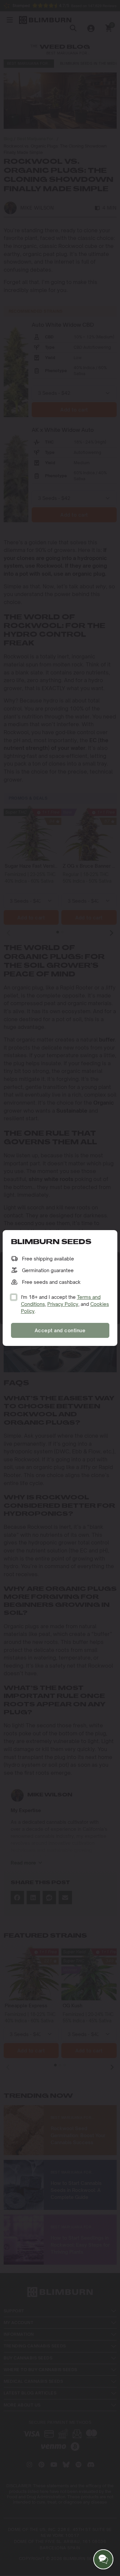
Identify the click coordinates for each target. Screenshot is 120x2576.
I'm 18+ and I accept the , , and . (65, 1304)
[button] (103, 2559)
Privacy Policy (63, 1304)
